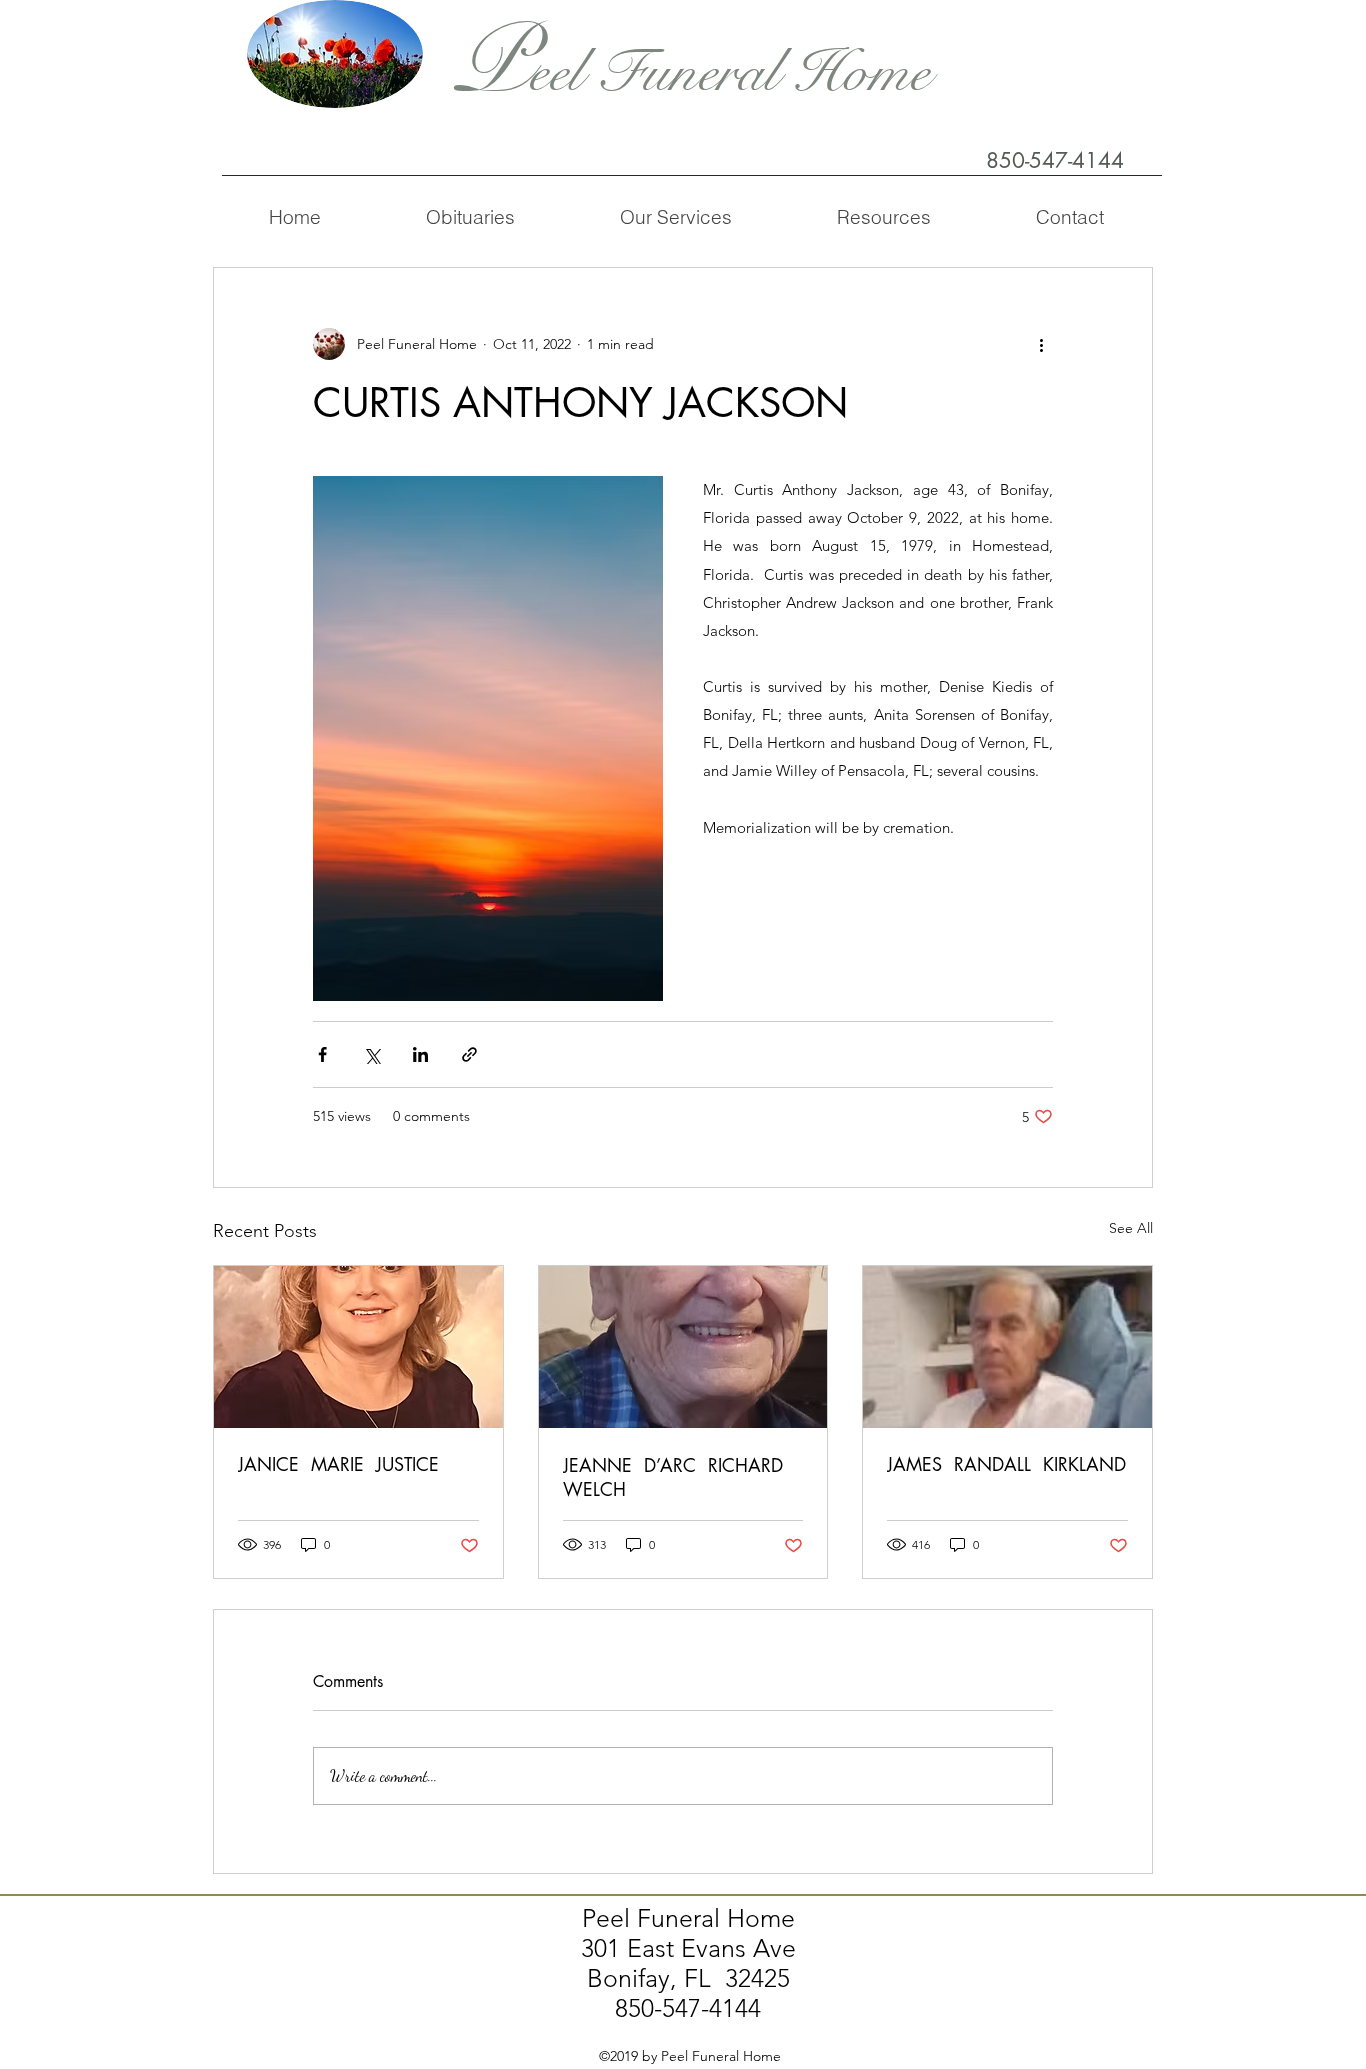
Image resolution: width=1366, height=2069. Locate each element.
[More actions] (1041, 344)
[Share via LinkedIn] (420, 1054)
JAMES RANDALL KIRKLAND (1006, 1464)
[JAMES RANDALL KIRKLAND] (1007, 1347)
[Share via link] (469, 1054)
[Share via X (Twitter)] (371, 1054)
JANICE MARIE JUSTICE (338, 1464)
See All (1131, 1228)
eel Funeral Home (729, 72)
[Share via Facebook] (322, 1054)
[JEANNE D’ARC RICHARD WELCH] (683, 1347)
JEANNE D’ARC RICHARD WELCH (676, 1477)
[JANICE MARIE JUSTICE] (358, 1347)
